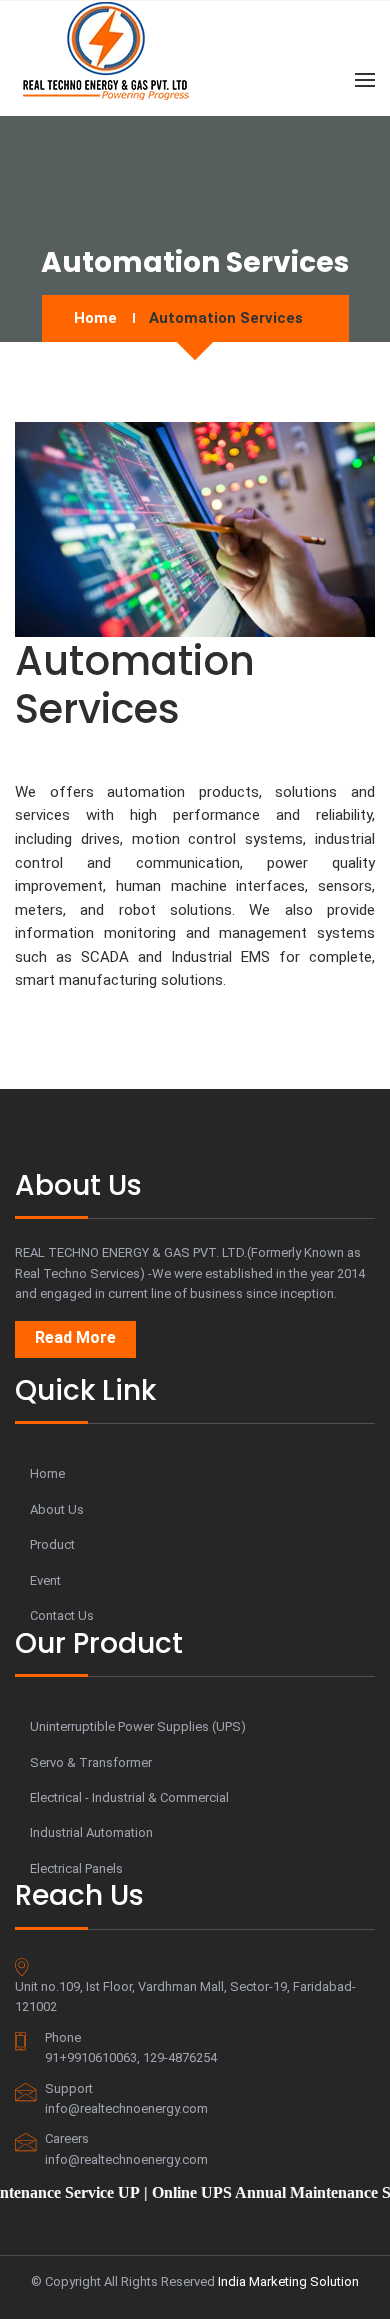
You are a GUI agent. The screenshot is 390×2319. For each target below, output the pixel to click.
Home (95, 318)
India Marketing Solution (288, 2281)
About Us (57, 1509)
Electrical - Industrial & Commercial (129, 1797)
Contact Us (62, 1615)
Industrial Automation (91, 1832)
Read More (75, 1337)
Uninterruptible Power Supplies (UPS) (138, 1726)
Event (45, 1580)
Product (52, 1544)
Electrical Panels (76, 1868)
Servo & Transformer (91, 1762)
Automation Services (226, 318)
